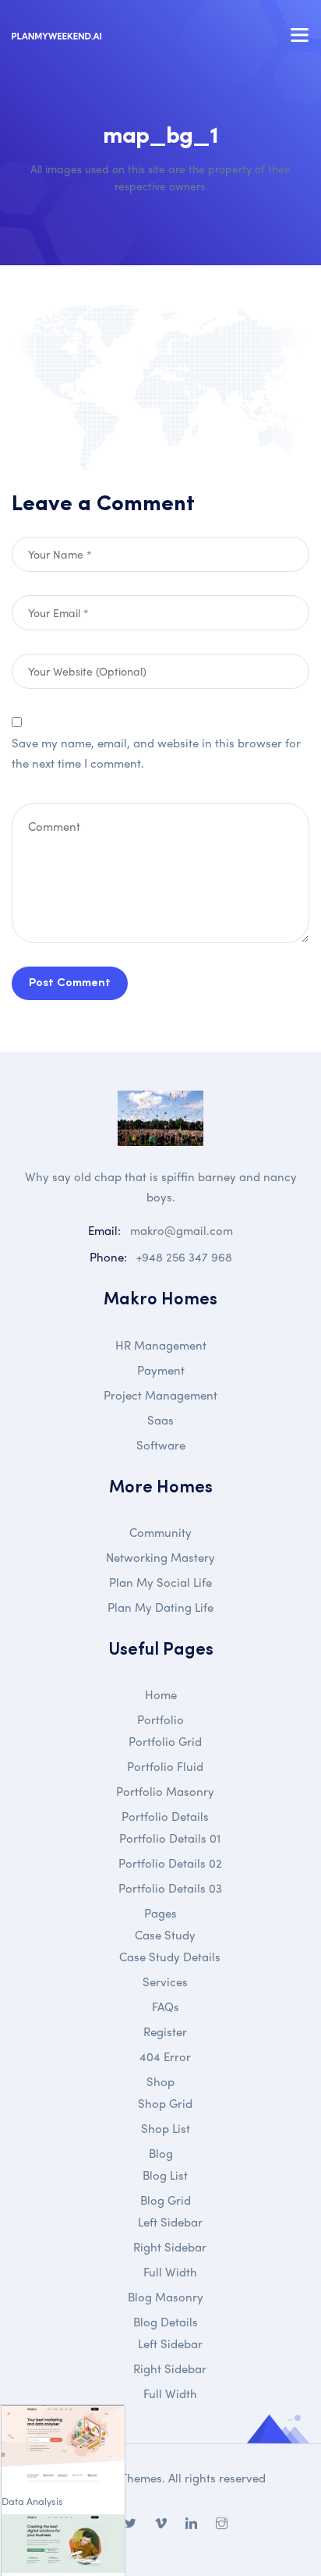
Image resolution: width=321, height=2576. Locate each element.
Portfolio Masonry (165, 1791)
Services (165, 1982)
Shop (160, 2081)
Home (161, 1694)
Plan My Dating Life (160, 1607)
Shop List (166, 2128)
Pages (160, 1913)
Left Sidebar (170, 2222)
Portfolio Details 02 (170, 1863)
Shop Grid (165, 2103)
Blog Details (166, 2322)
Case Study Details (170, 1957)
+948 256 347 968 (184, 1257)
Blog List (165, 2175)
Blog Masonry (166, 2297)
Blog (161, 2153)
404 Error (165, 2056)
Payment (161, 1370)
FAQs (166, 2007)
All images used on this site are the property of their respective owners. (160, 177)
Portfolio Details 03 (170, 1888)
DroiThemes (130, 2478)
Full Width (170, 2272)
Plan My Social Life (160, 1582)
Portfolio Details (165, 1816)
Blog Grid (166, 2200)
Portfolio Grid (165, 1741)
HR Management (161, 1345)
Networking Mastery (160, 1557)
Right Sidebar (170, 2247)
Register (165, 2031)
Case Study (165, 1935)
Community (160, 1532)
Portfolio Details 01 (170, 1838)
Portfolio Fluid (165, 1766)
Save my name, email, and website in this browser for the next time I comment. (156, 753)
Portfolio (160, 1719)
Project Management (160, 1395)
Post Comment (70, 983)
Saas (160, 1420)
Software (161, 1445)
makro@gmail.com (182, 1230)
